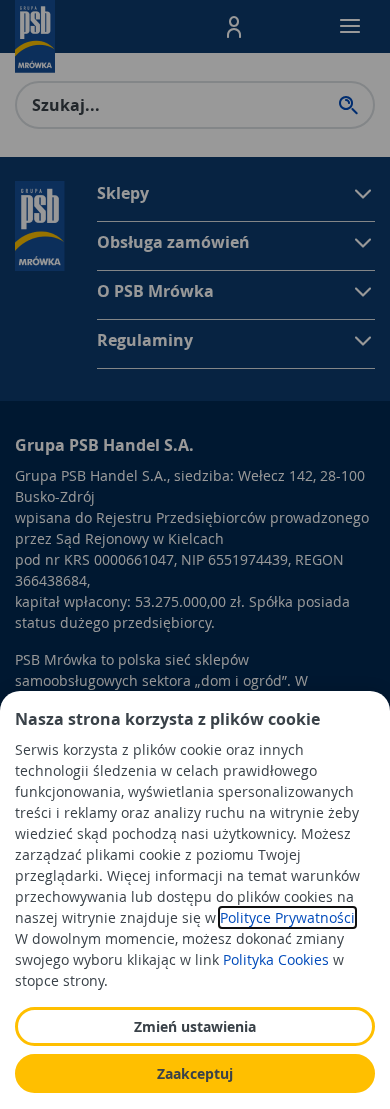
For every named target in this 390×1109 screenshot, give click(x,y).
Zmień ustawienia (195, 1026)
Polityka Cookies (276, 959)
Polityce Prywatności (287, 917)
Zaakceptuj (195, 1073)
